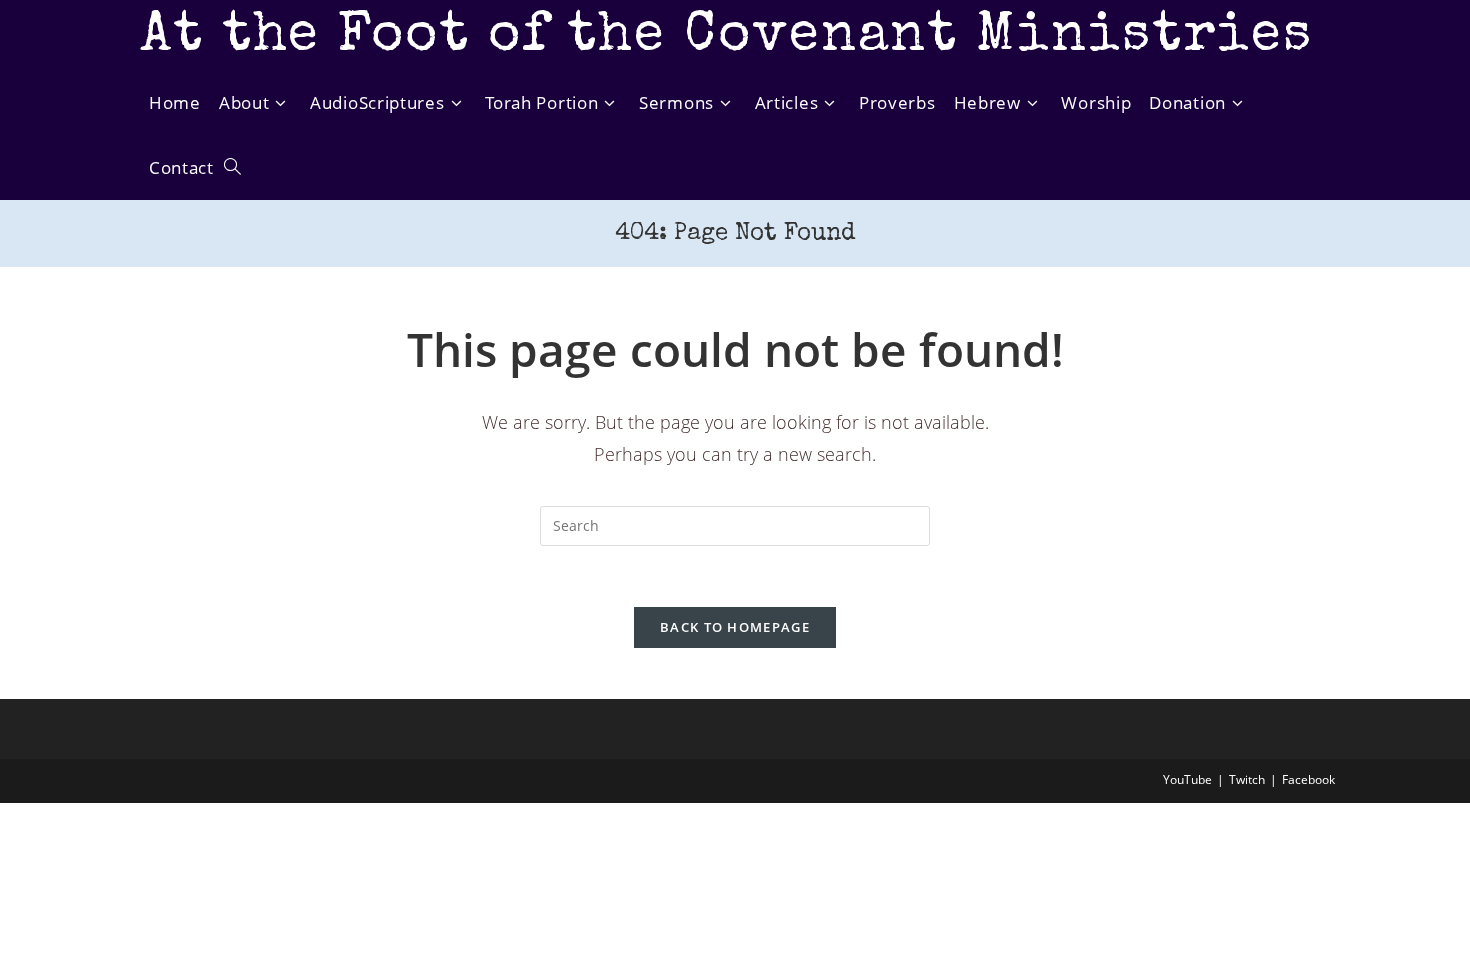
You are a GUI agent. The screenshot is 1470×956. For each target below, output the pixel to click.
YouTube (1187, 779)
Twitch (1247, 779)
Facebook (1308, 779)
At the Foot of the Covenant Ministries (726, 37)
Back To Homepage (735, 627)
